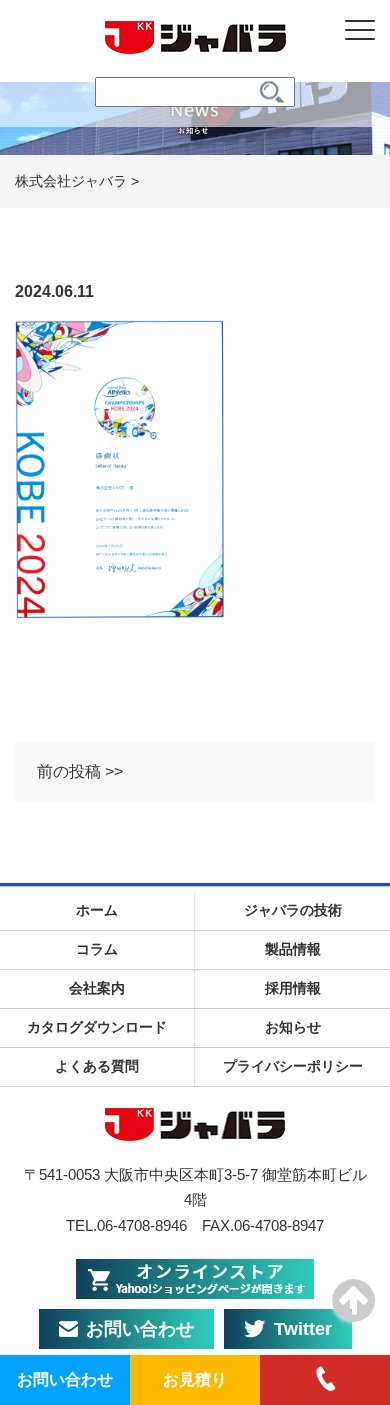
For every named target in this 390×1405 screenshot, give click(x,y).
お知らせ (293, 1027)
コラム (97, 949)
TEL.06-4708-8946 (126, 1225)
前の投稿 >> (80, 771)
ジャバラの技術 (293, 910)
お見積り (195, 1379)
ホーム (97, 910)
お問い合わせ (140, 1329)
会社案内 (97, 988)
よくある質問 (97, 1066)
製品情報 (293, 949)
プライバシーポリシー (293, 1066)
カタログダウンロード (97, 1027)
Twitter (303, 1329)
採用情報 (293, 988)
